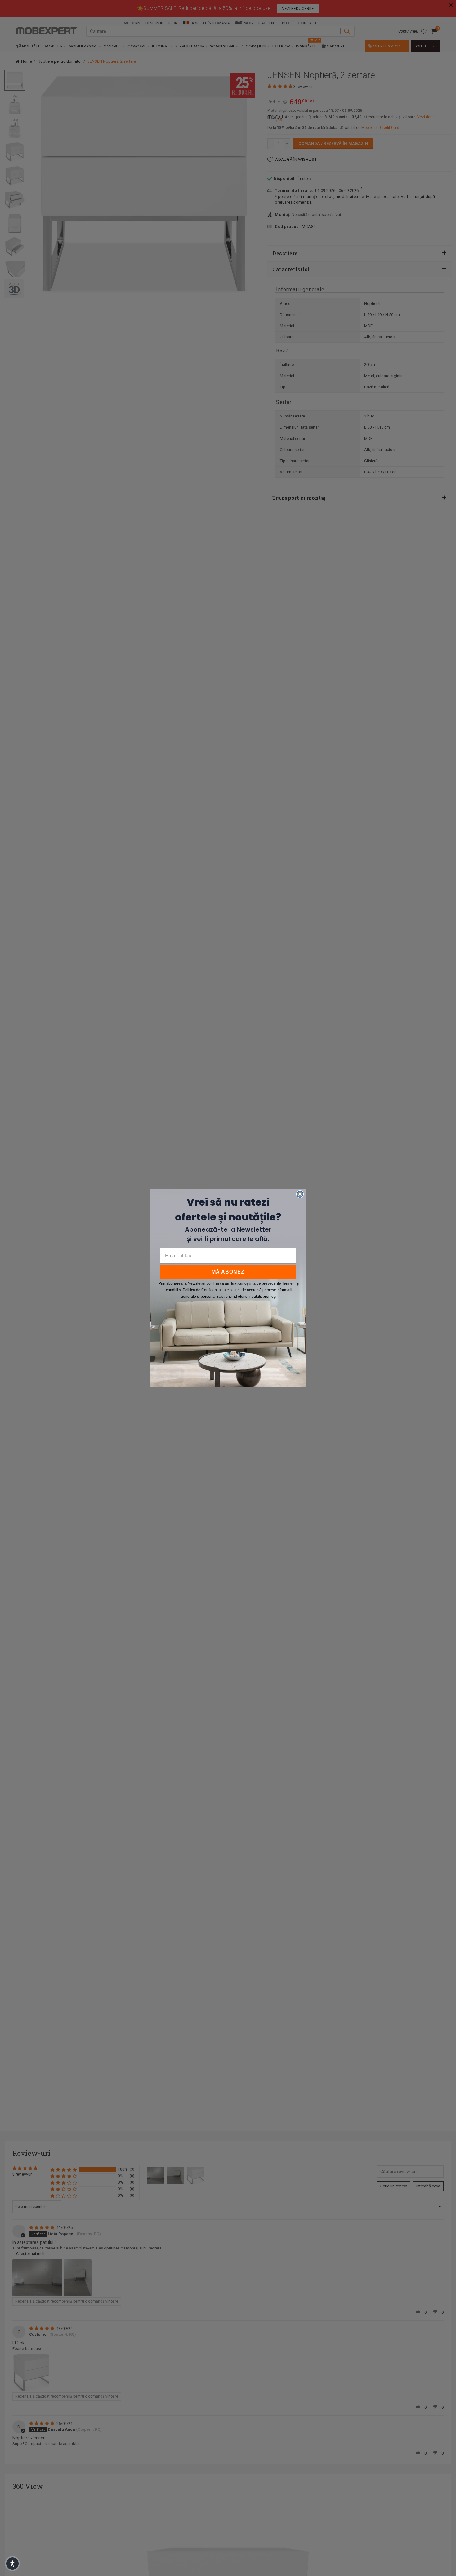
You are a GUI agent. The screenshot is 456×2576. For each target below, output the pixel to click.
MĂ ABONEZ (228, 1272)
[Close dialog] (300, 1194)
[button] (12, 2564)
